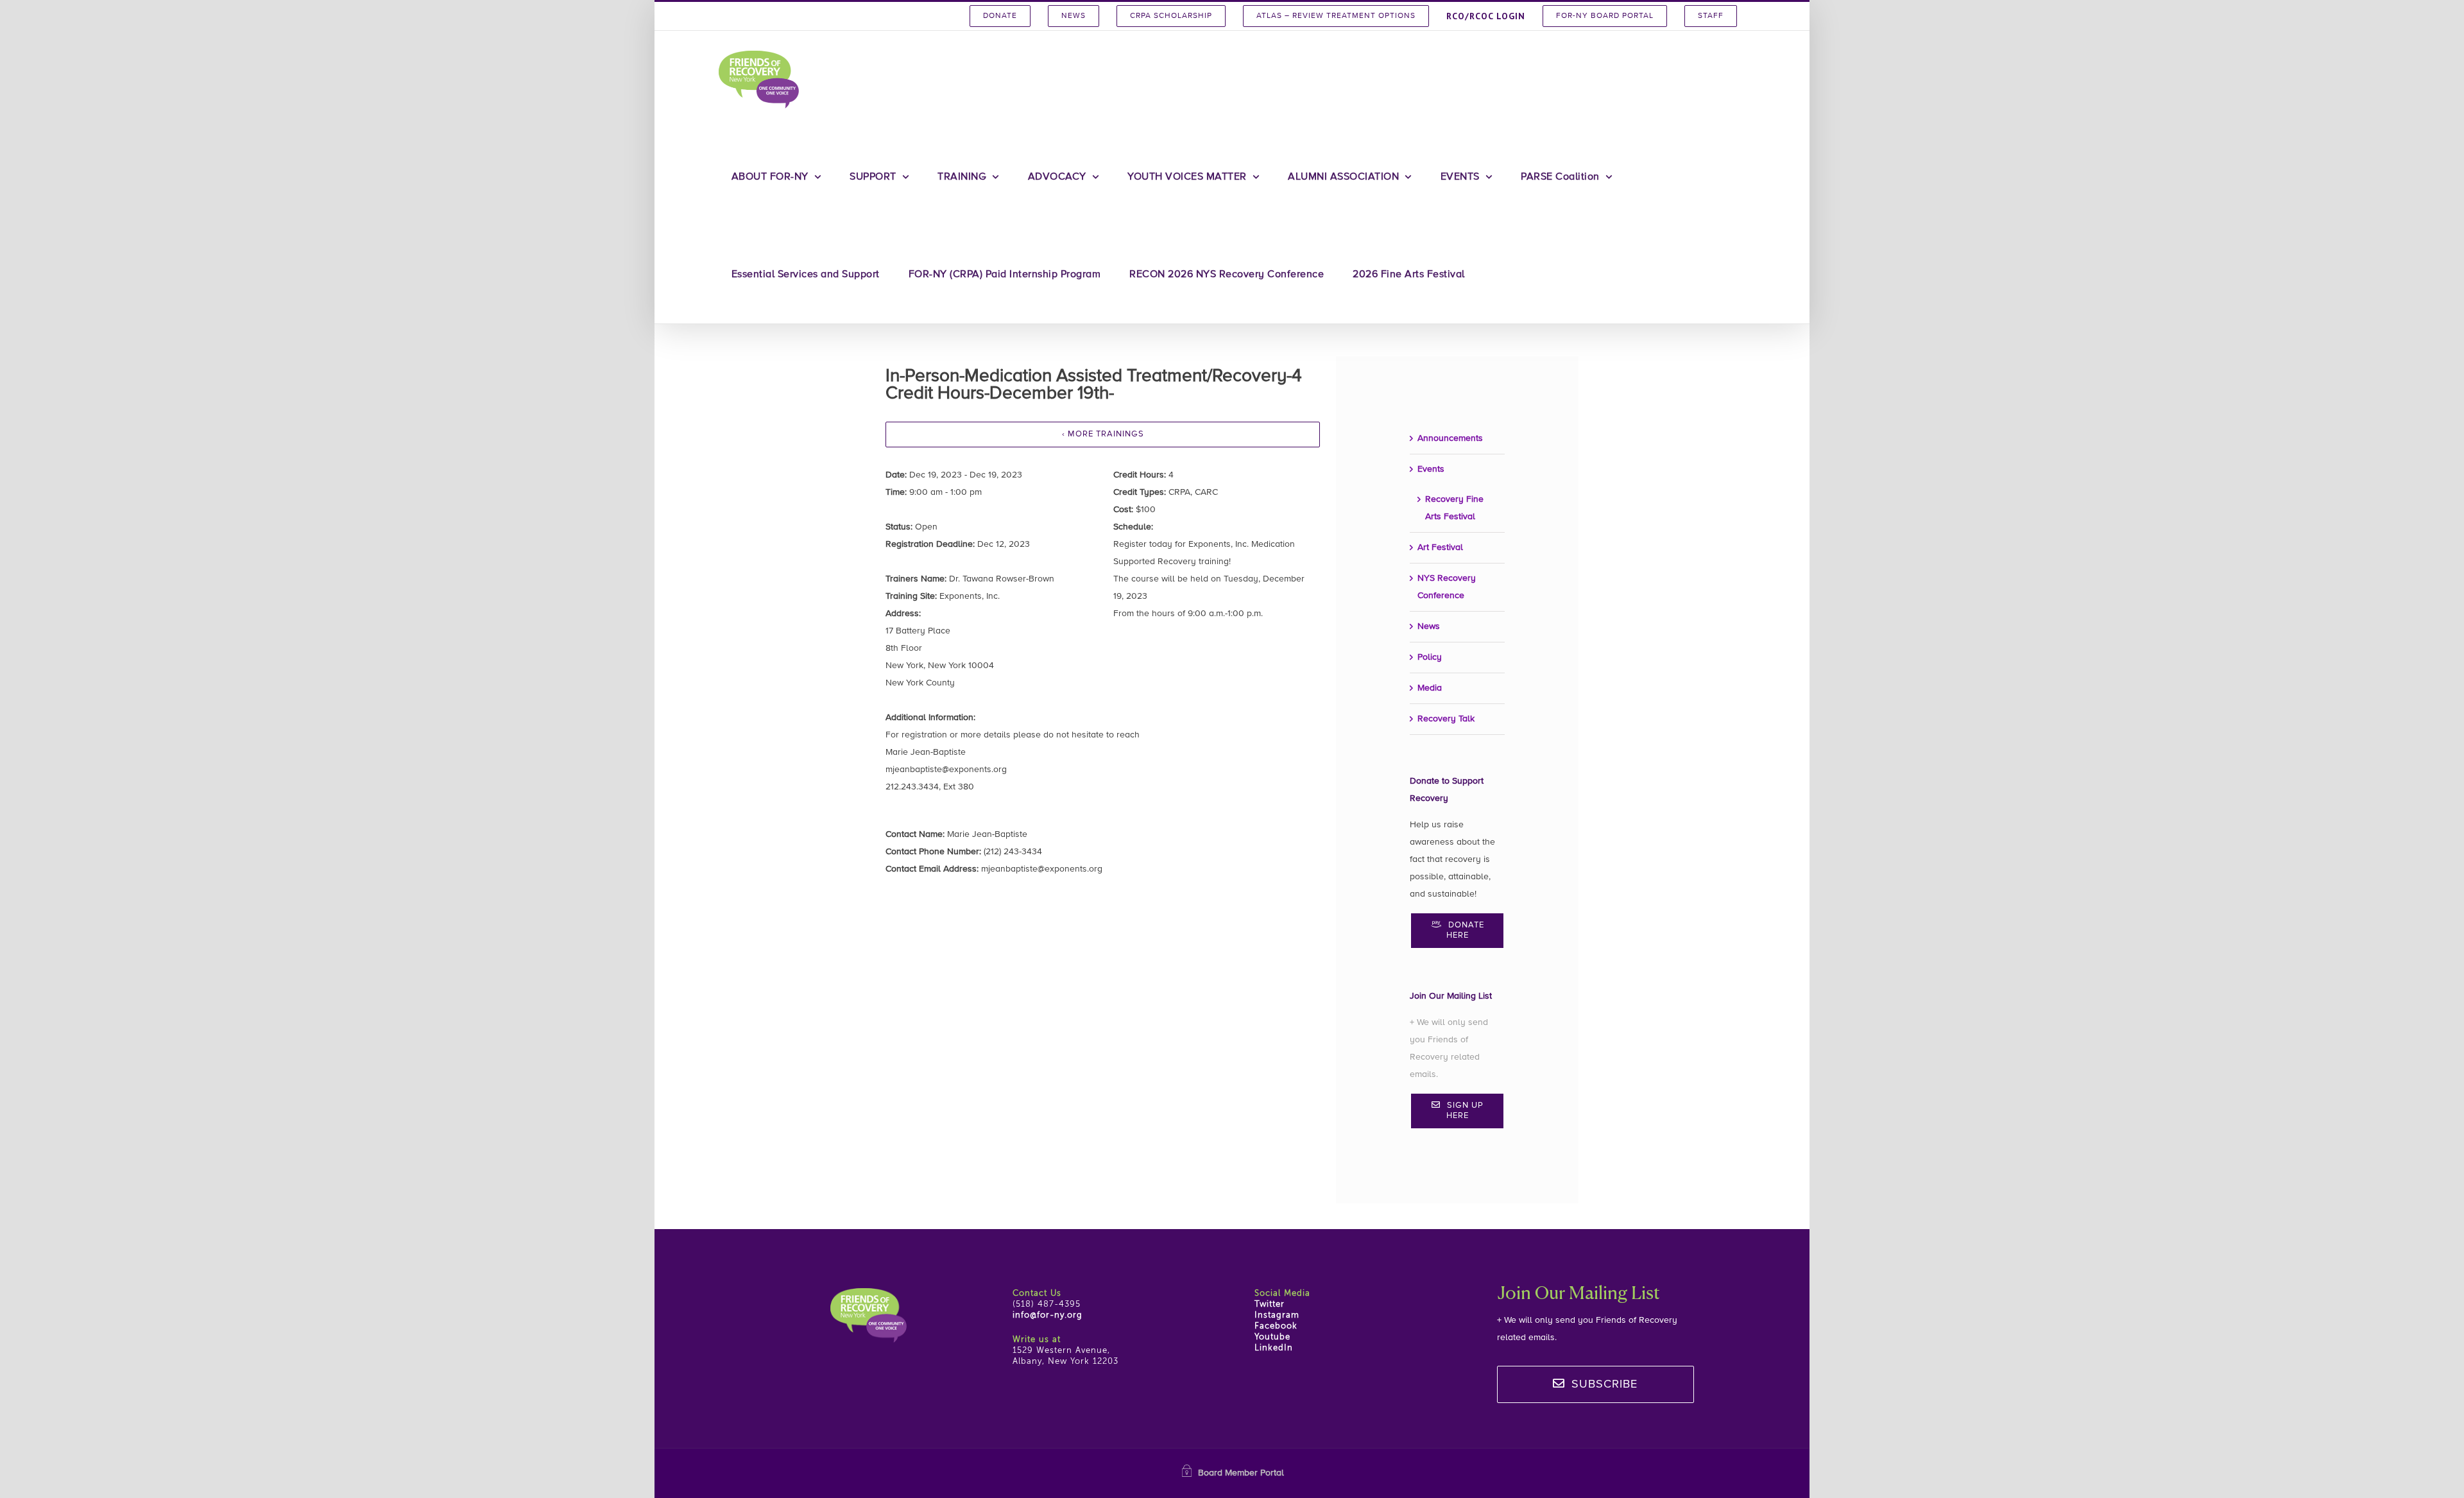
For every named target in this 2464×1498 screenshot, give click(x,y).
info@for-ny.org (1048, 1315)
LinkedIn (1274, 1348)
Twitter (1270, 1304)
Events (1431, 469)
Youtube (1272, 1337)
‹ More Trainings (1103, 434)
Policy (1430, 657)
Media (1430, 688)
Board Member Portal (1241, 1473)
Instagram (1277, 1315)
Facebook (1276, 1326)
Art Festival (1440, 547)
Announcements (1450, 438)
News (1429, 626)
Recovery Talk (1446, 719)
